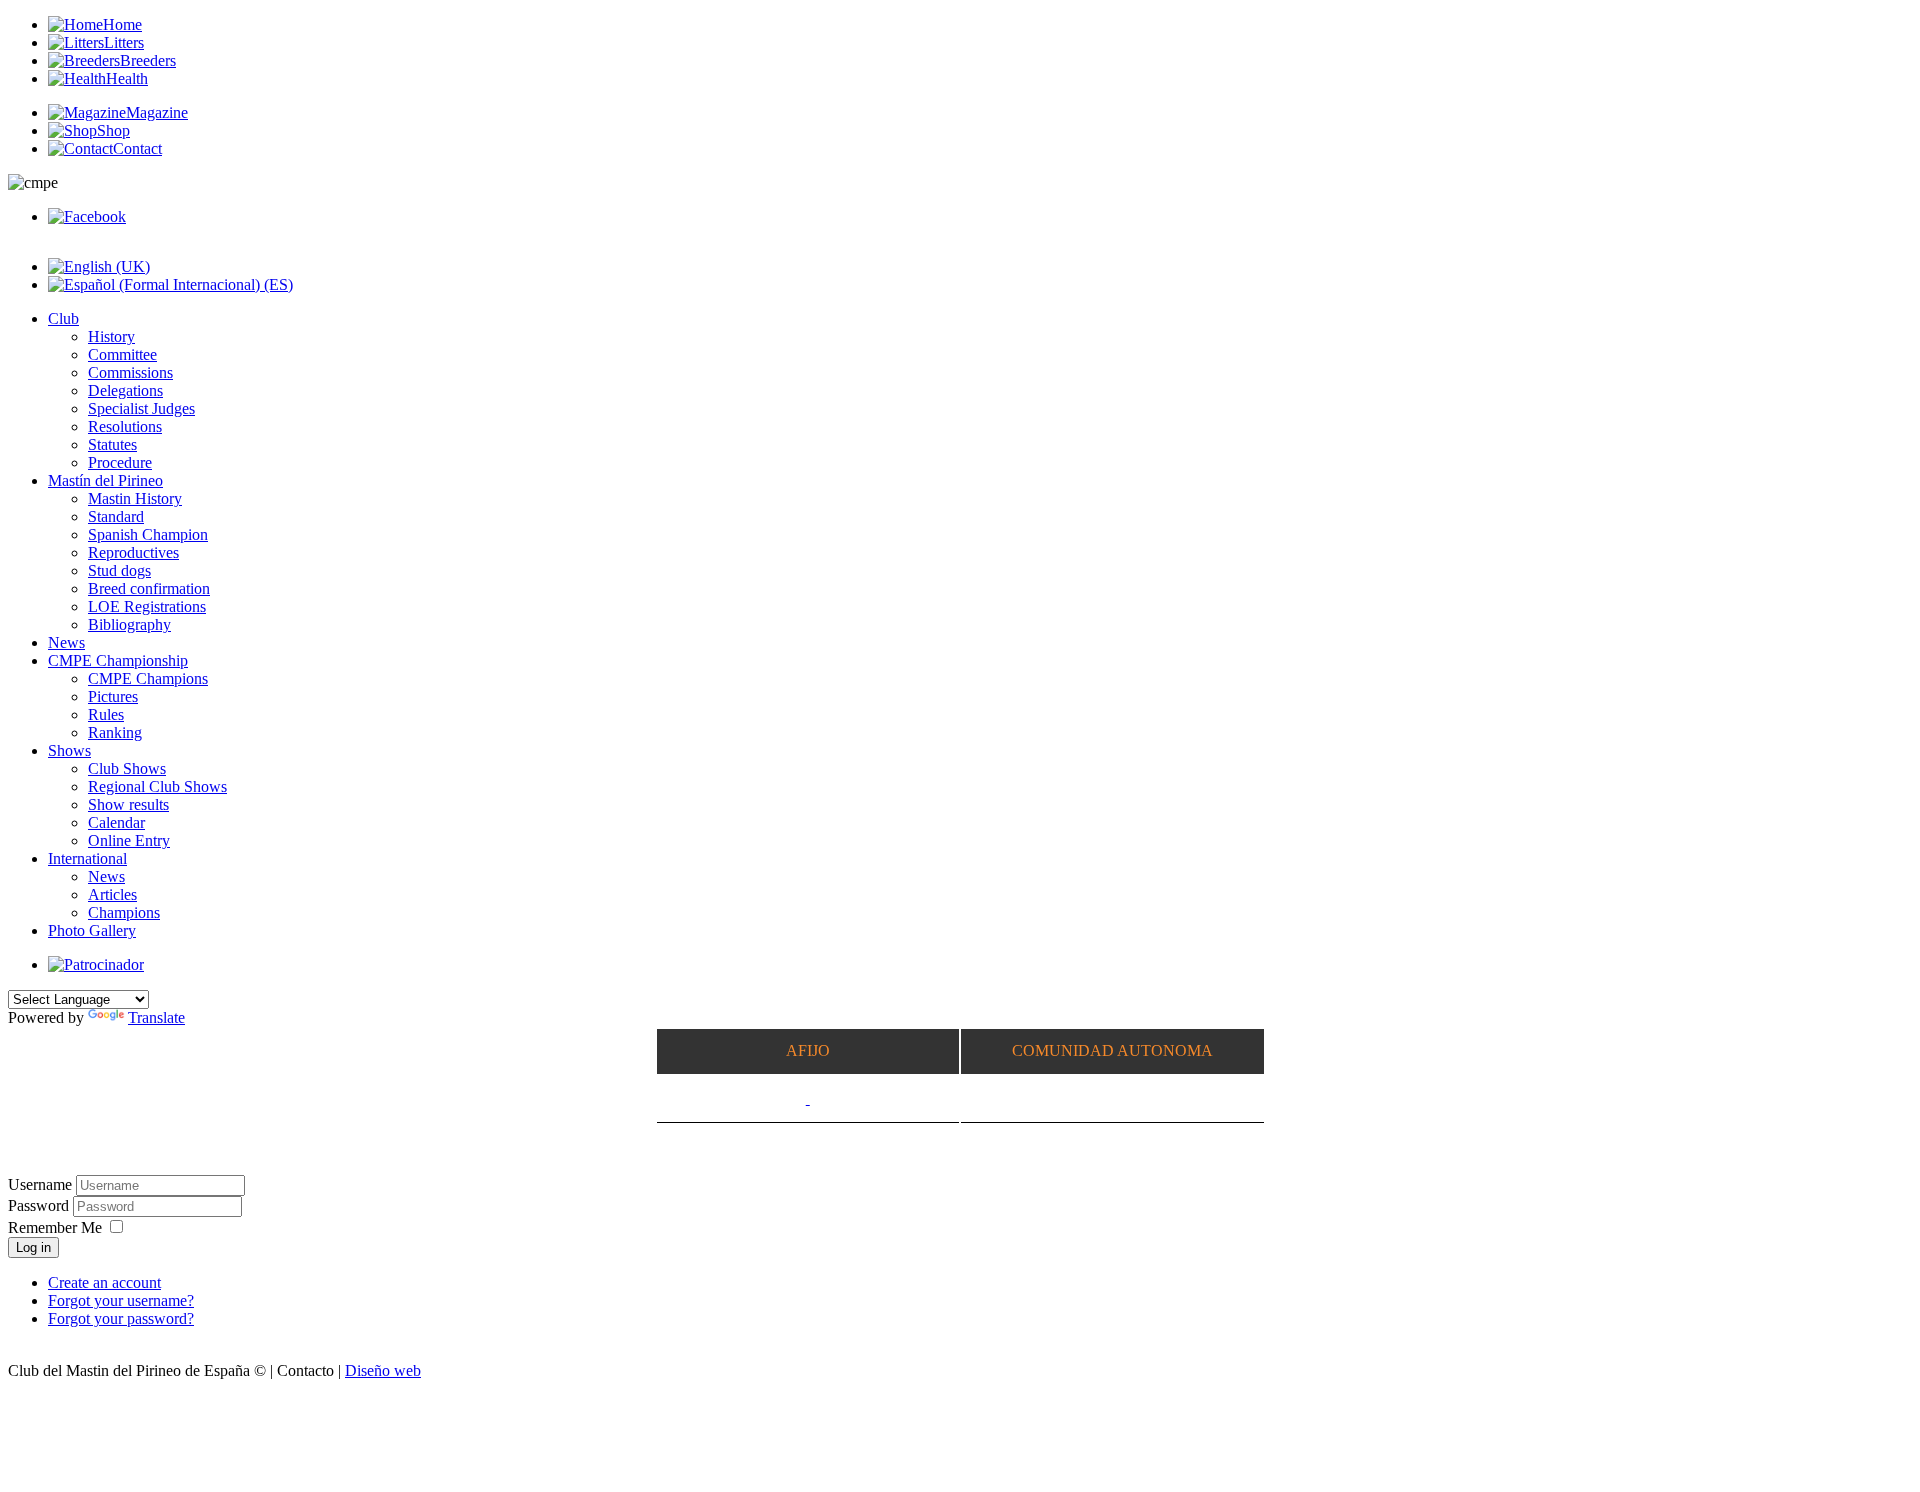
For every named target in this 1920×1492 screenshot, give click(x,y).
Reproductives (133, 552)
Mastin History (135, 498)
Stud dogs (119, 570)
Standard (116, 516)
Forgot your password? (121, 1318)
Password (40, 1205)
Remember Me (55, 1227)
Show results (128, 804)
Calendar (116, 822)
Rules (106, 714)
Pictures (113, 696)
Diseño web (383, 1370)
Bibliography (129, 624)
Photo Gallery (92, 930)
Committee (122, 354)
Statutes (112, 444)
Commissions (130, 372)
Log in (33, 1247)
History (111, 336)
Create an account (104, 1282)
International (87, 858)
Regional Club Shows (157, 786)
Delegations (125, 390)
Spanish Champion (148, 534)
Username (40, 1184)
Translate (156, 1017)
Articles (112, 894)
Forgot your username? (121, 1300)
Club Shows (127, 768)
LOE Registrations (147, 606)
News (66, 642)
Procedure (120, 462)
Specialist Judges (141, 408)
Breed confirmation (149, 588)
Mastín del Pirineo (105, 480)
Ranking (115, 732)
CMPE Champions (148, 678)
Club (63, 318)
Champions (124, 912)
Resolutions (125, 426)
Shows (69, 750)
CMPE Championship (118, 660)
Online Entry (129, 840)
